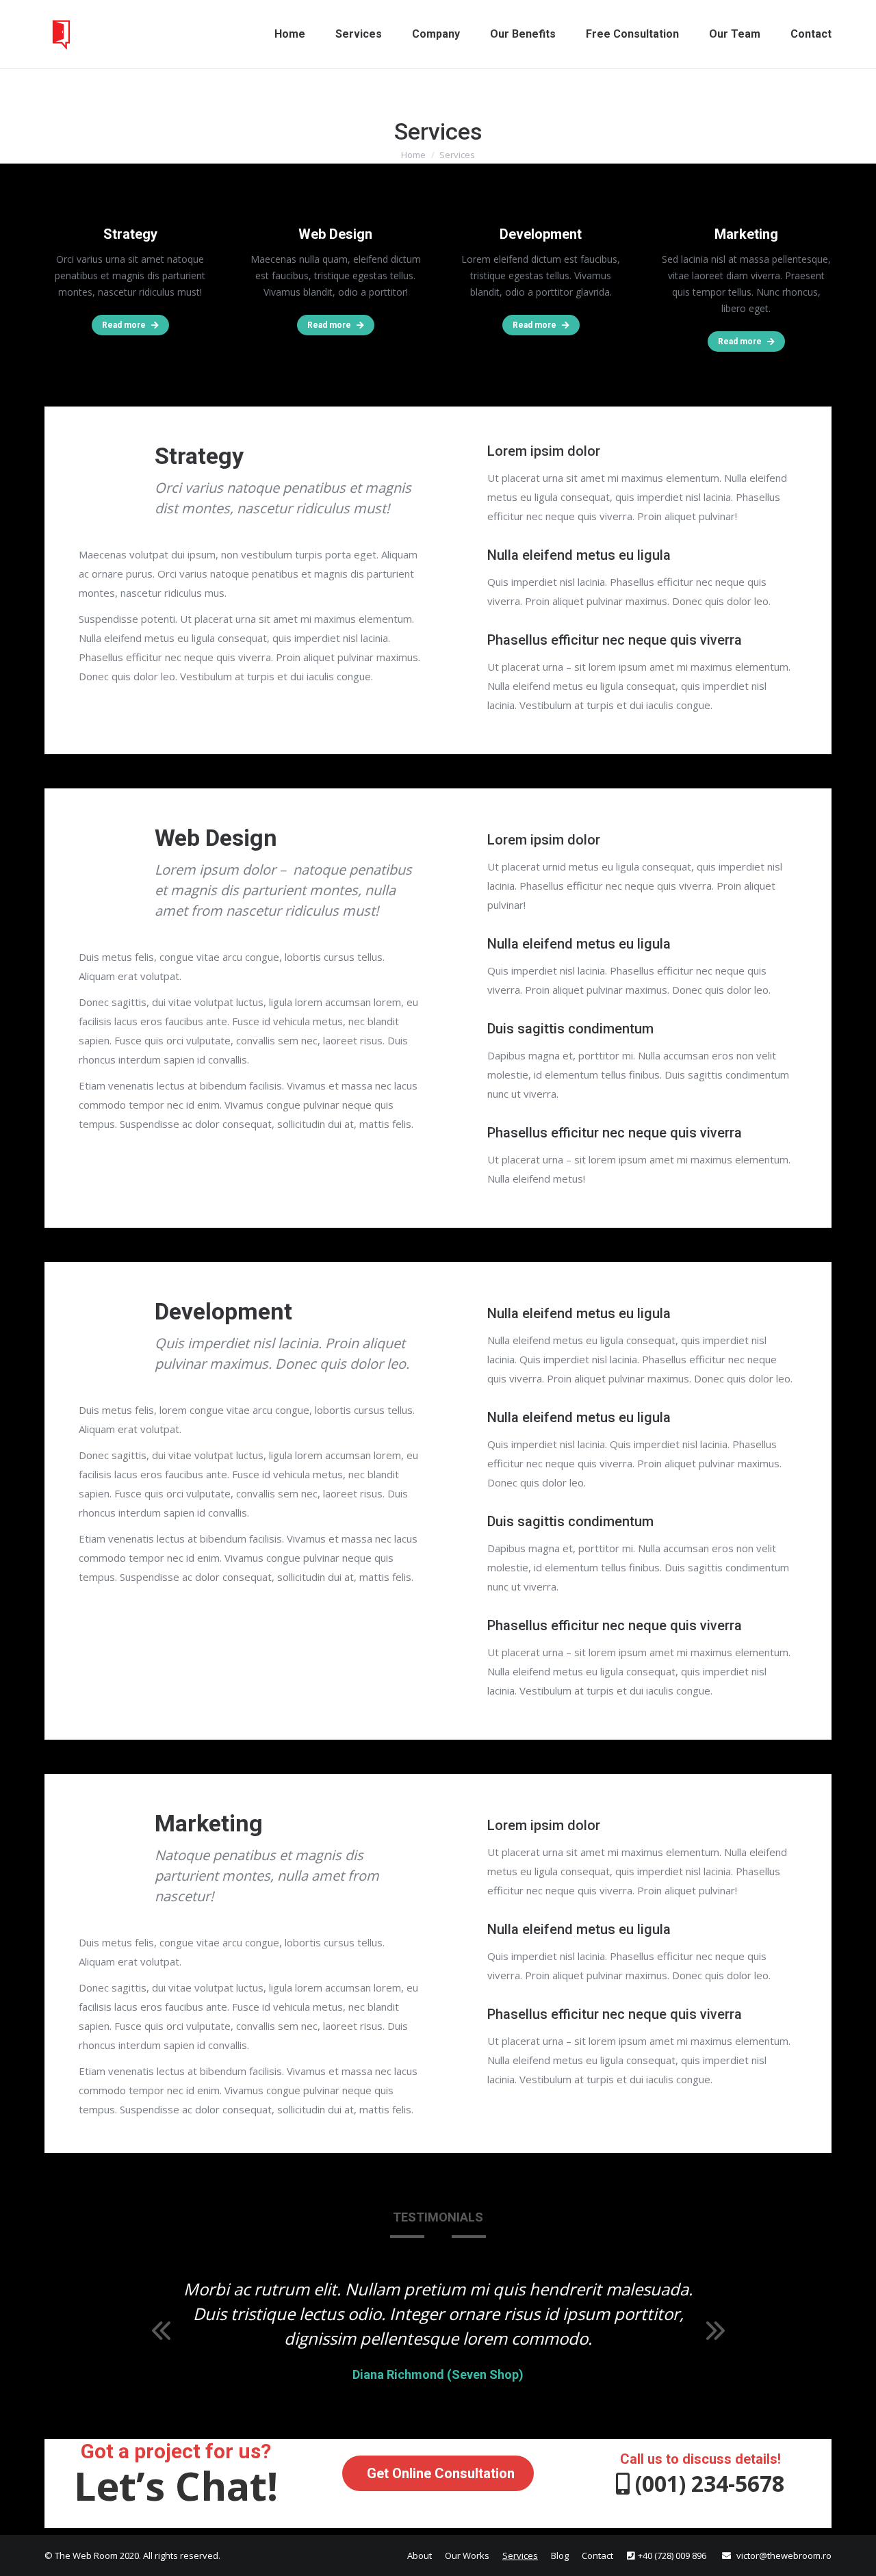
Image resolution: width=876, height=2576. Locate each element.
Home (413, 155)
